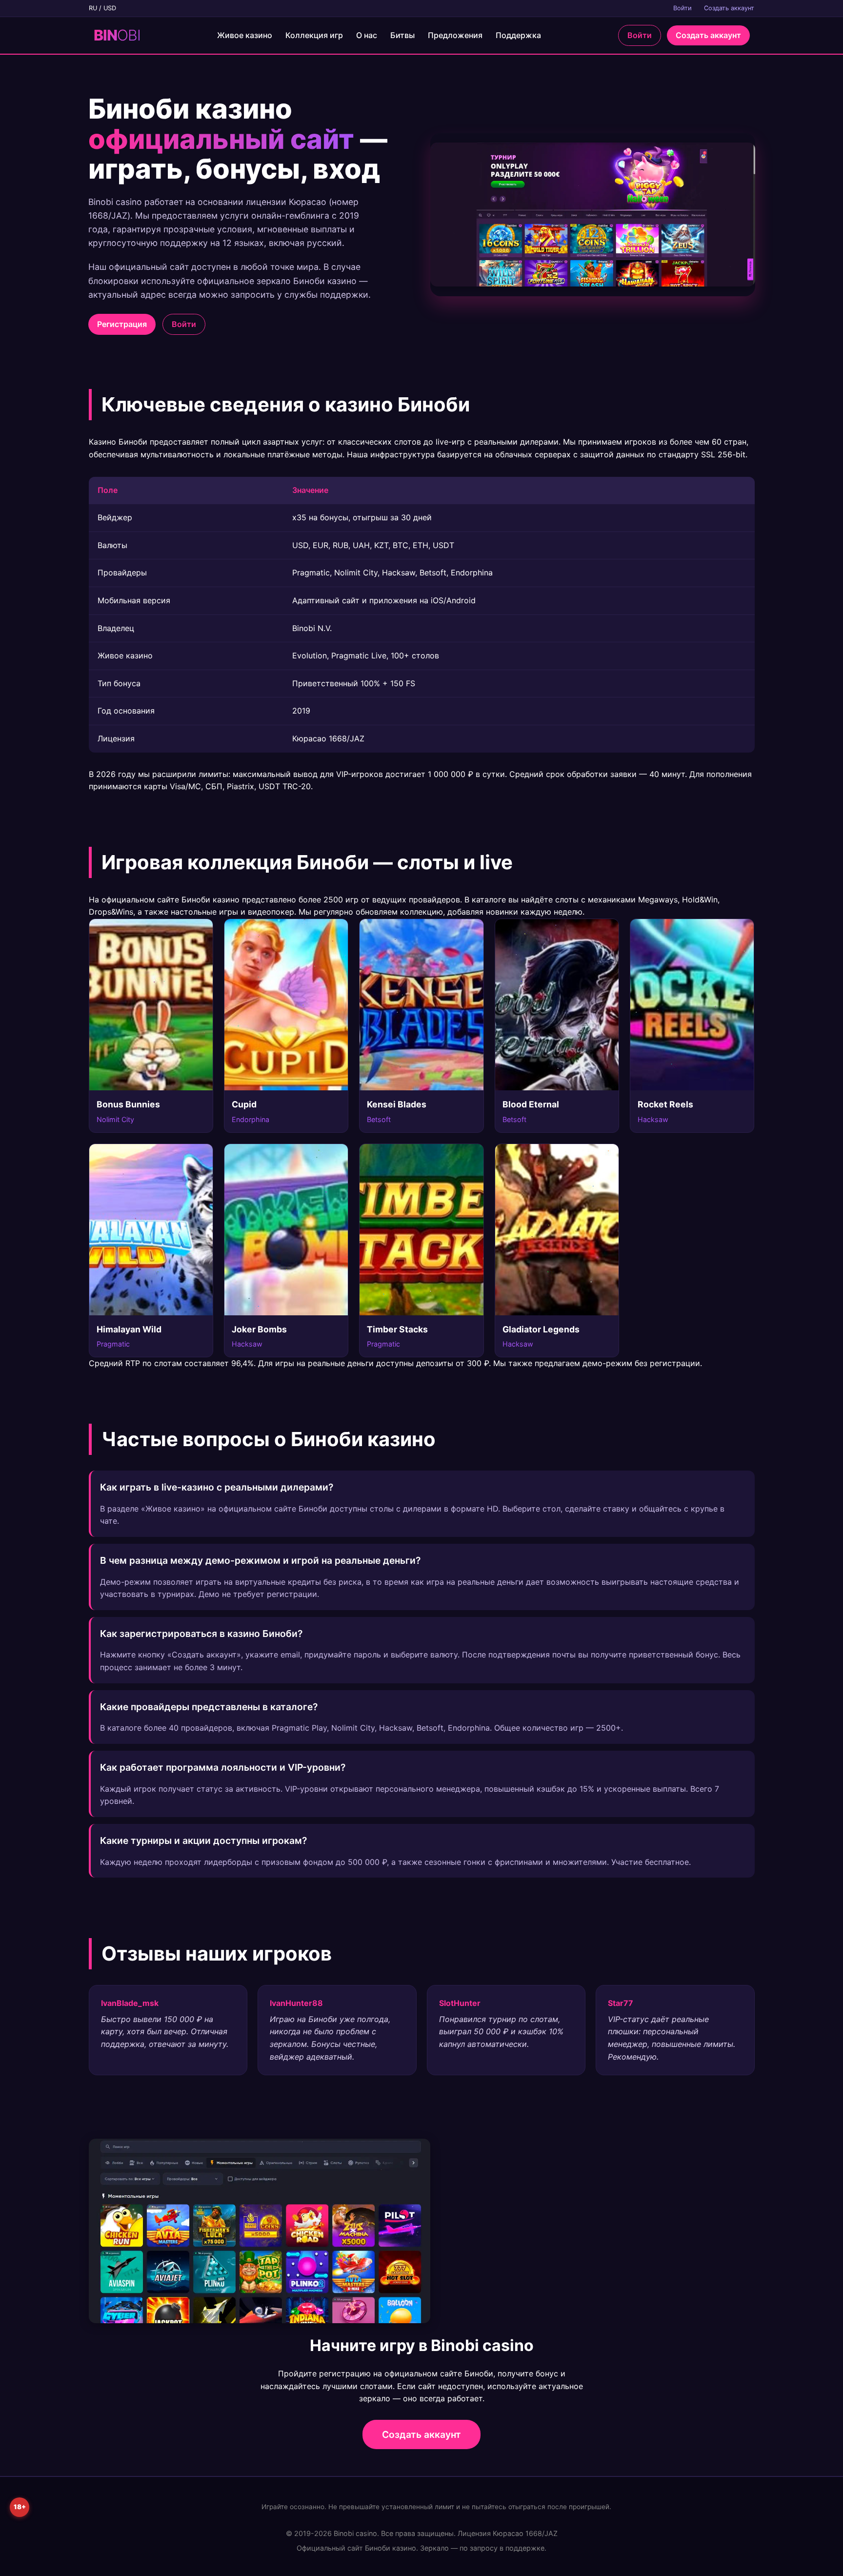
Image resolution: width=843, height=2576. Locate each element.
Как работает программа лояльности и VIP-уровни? (223, 1767)
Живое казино (245, 35)
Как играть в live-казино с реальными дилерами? (217, 1487)
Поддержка (518, 35)
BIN (117, 35)
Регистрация (122, 324)
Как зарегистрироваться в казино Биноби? (201, 1634)
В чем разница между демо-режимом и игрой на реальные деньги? (260, 1560)
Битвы (402, 35)
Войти (682, 8)
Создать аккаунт (729, 8)
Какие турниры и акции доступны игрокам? (203, 1840)
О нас (367, 35)
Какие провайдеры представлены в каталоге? (209, 1707)
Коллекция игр (314, 35)
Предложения (455, 35)
